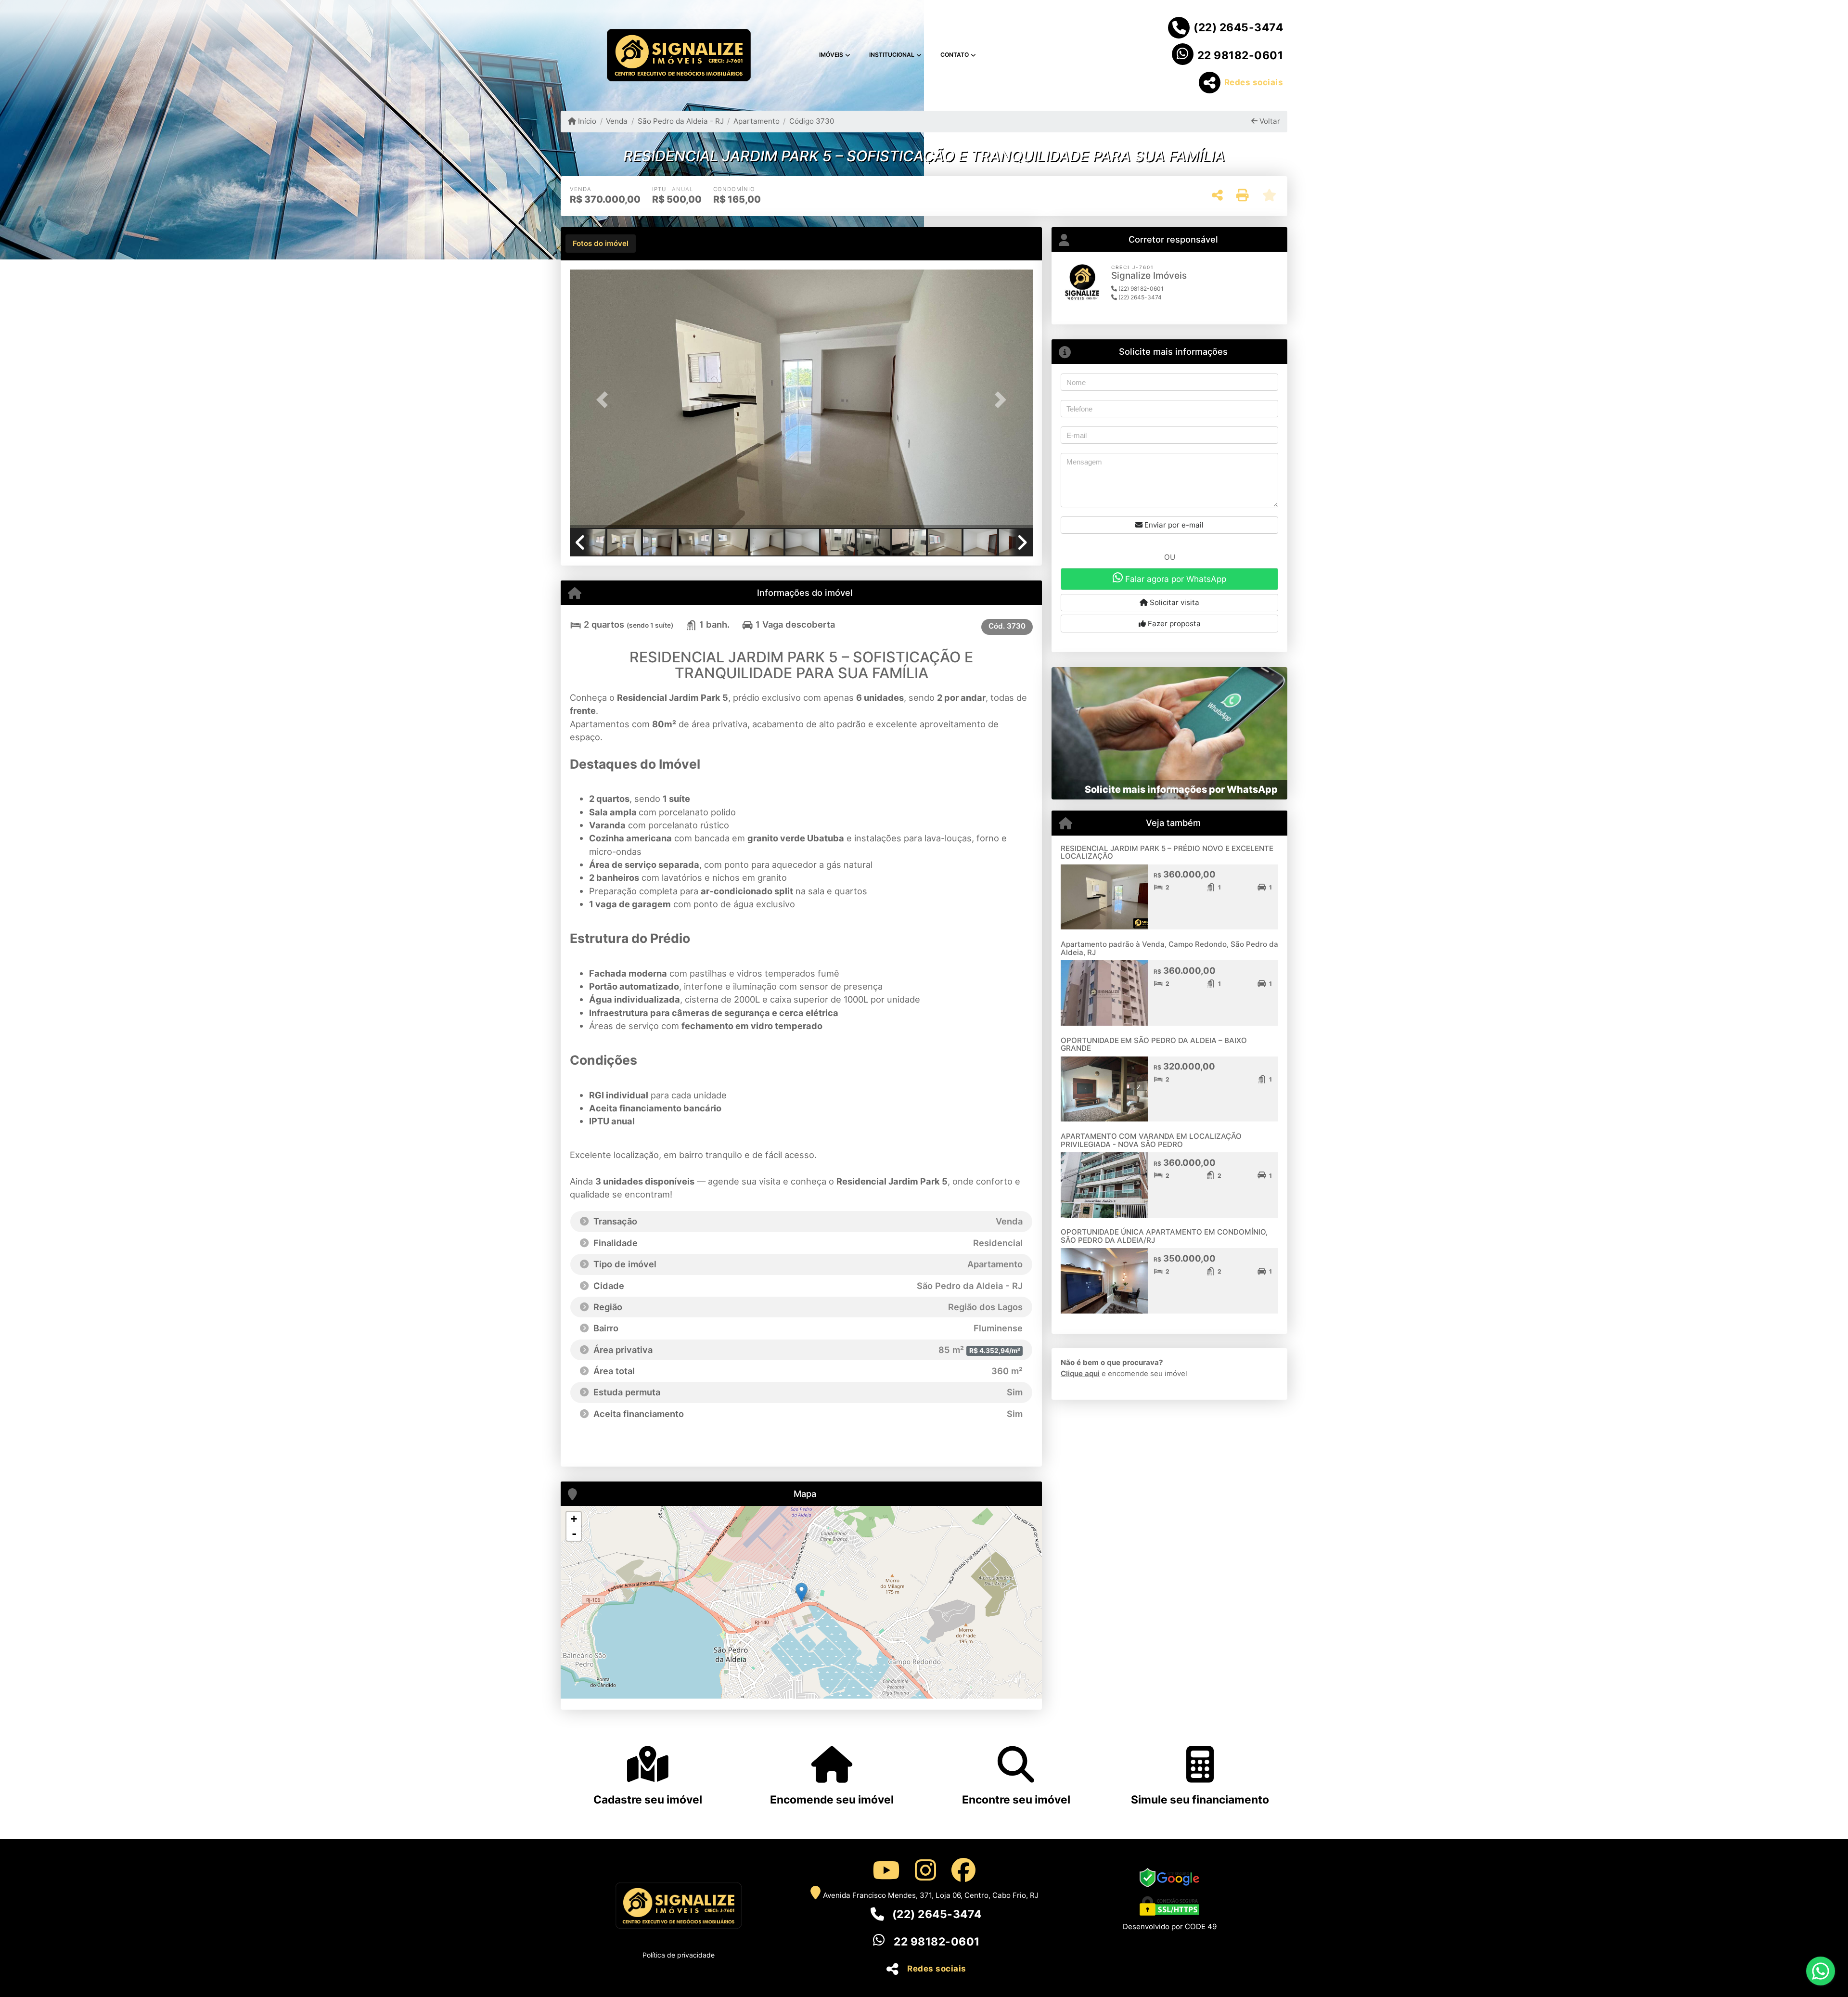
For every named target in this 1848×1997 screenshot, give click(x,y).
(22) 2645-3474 (1238, 27)
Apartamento (757, 121)
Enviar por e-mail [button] (1173, 525)
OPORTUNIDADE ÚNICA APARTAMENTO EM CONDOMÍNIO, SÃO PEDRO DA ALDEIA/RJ (1164, 1236)
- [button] (574, 1533)
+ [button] (574, 1519)
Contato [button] (955, 55)
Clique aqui (1080, 1373)
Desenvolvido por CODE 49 (1170, 1926)
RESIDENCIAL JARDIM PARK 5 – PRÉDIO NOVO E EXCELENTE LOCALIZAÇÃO (1167, 852)
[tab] (601, 244)
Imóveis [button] (831, 55)
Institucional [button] (892, 55)
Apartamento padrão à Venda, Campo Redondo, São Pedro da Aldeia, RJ (1169, 948)
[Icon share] (885, 1870)
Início (586, 121)
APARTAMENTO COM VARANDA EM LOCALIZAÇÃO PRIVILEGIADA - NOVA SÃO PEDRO (1151, 1140)
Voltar (1269, 121)
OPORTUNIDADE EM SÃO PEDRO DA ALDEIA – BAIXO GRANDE (1154, 1044)
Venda (617, 121)
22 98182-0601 (1240, 55)
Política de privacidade (679, 1955)
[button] (604, 400)
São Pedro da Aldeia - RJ (680, 121)
